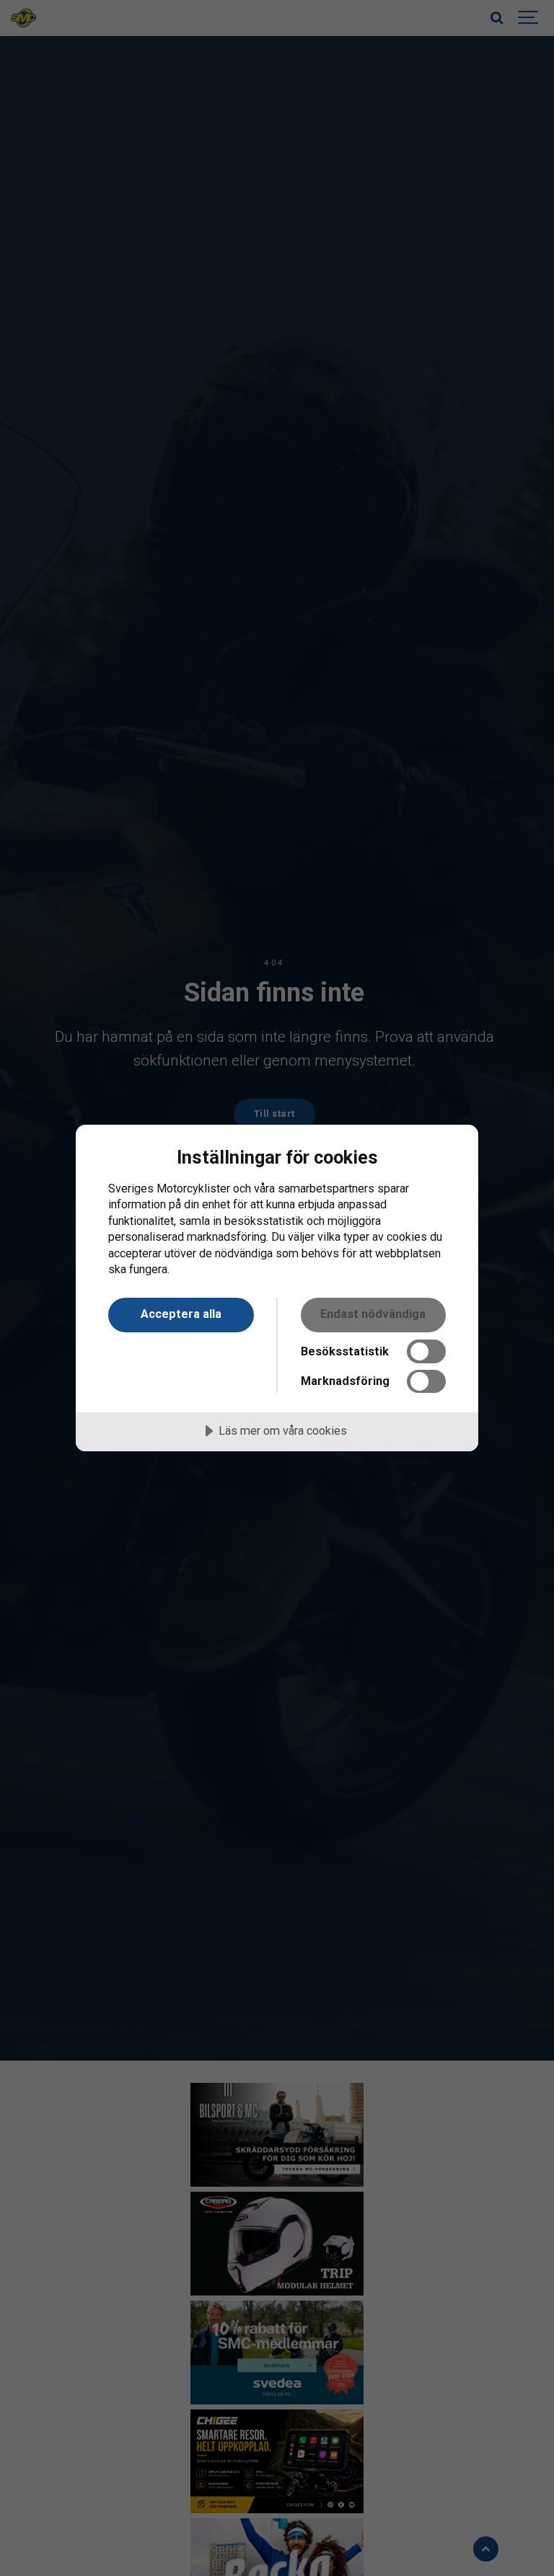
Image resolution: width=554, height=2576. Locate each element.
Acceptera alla (181, 1314)
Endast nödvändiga (373, 1314)
